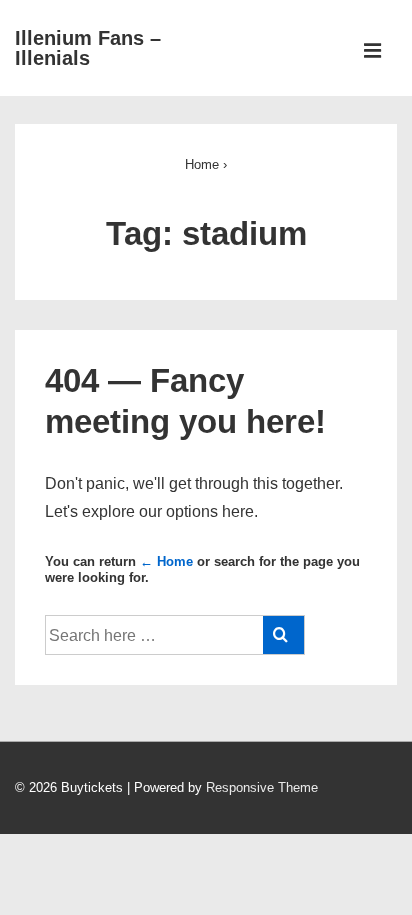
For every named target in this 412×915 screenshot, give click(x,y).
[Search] (283, 635)
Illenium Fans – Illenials (88, 48)
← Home (166, 561)
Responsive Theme (262, 787)
